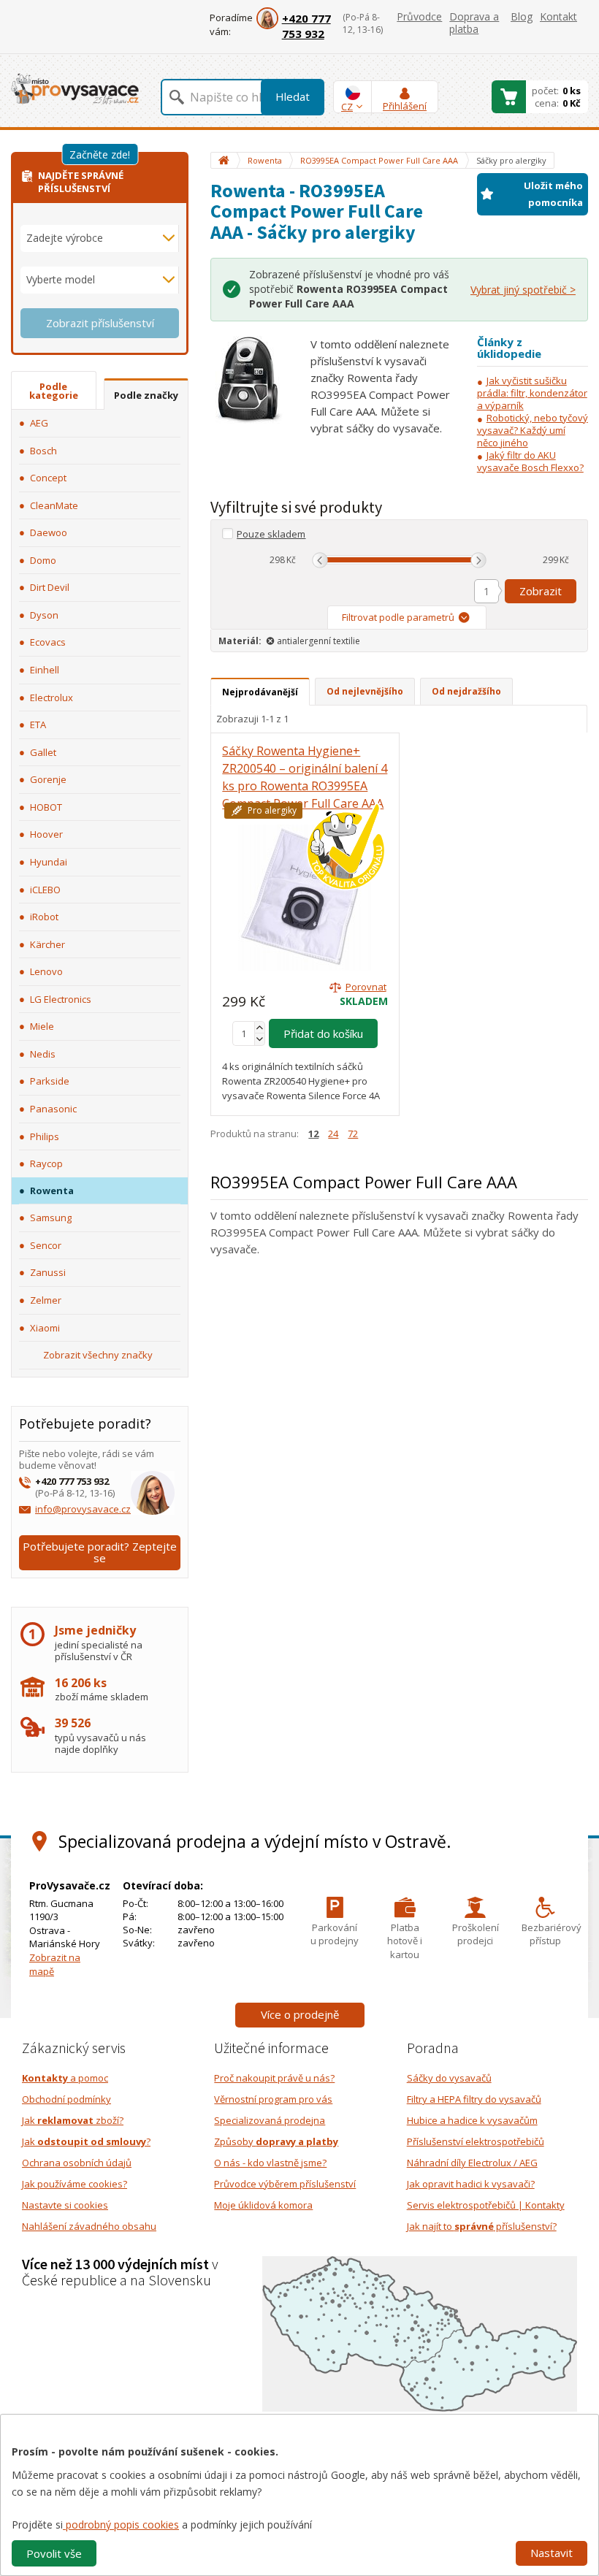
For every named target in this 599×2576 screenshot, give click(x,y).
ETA (38, 725)
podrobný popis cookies (121, 2525)
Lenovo (46, 971)
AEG (39, 423)
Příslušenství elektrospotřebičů (476, 2141)
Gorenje (48, 779)
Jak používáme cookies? (75, 2184)
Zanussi (48, 1272)
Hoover (46, 834)
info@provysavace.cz (83, 1509)
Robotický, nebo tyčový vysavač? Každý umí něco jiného (533, 430)
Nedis (43, 1054)
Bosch (43, 451)
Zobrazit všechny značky (98, 1355)
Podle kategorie (54, 391)
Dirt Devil (50, 587)
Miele (42, 1026)
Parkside (50, 1081)
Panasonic (53, 1109)
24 (333, 1134)
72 (353, 1134)
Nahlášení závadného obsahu (89, 2226)
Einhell (45, 670)
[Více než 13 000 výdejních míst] (420, 2333)
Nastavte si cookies (65, 2205)
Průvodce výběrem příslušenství (285, 2184)
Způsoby (276, 2141)
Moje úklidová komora (263, 2205)
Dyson (44, 615)
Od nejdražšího (466, 691)
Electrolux (51, 697)
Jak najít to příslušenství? (482, 2226)
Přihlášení (405, 106)
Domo (43, 560)
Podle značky (146, 395)
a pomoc (65, 2078)
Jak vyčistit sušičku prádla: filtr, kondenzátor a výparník (532, 393)
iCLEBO (45, 890)
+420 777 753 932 (306, 26)
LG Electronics (61, 999)
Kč (291, 560)
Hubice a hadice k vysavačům (472, 2120)
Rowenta (52, 1190)
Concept (48, 478)
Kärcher (47, 944)
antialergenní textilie (318, 641)
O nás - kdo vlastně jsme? (270, 2163)
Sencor (46, 1245)
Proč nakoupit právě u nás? (274, 2078)
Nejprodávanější (260, 692)
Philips (45, 1136)
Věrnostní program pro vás (273, 2099)
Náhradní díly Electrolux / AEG (472, 2163)
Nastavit (552, 2553)
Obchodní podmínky (66, 2099)
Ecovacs (48, 642)
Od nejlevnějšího (365, 691)
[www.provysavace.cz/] (75, 88)
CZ (347, 107)
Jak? (86, 2141)
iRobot (44, 917)
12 (313, 1134)
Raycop (46, 1163)
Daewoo (49, 532)
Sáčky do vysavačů (449, 2078)
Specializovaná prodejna (270, 2120)
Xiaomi (45, 1328)
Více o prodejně (300, 2014)
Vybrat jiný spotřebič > (523, 290)
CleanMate (54, 505)
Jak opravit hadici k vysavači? (471, 2184)
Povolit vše (54, 2553)
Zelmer (46, 1300)
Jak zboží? (73, 2120)
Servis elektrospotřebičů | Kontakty (486, 2205)
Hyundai (49, 862)
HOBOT (46, 807)
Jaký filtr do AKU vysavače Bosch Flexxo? (530, 461)
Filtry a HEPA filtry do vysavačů (474, 2099)
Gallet (43, 752)
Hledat (293, 96)
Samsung (51, 1218)
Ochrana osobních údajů (77, 2163)
